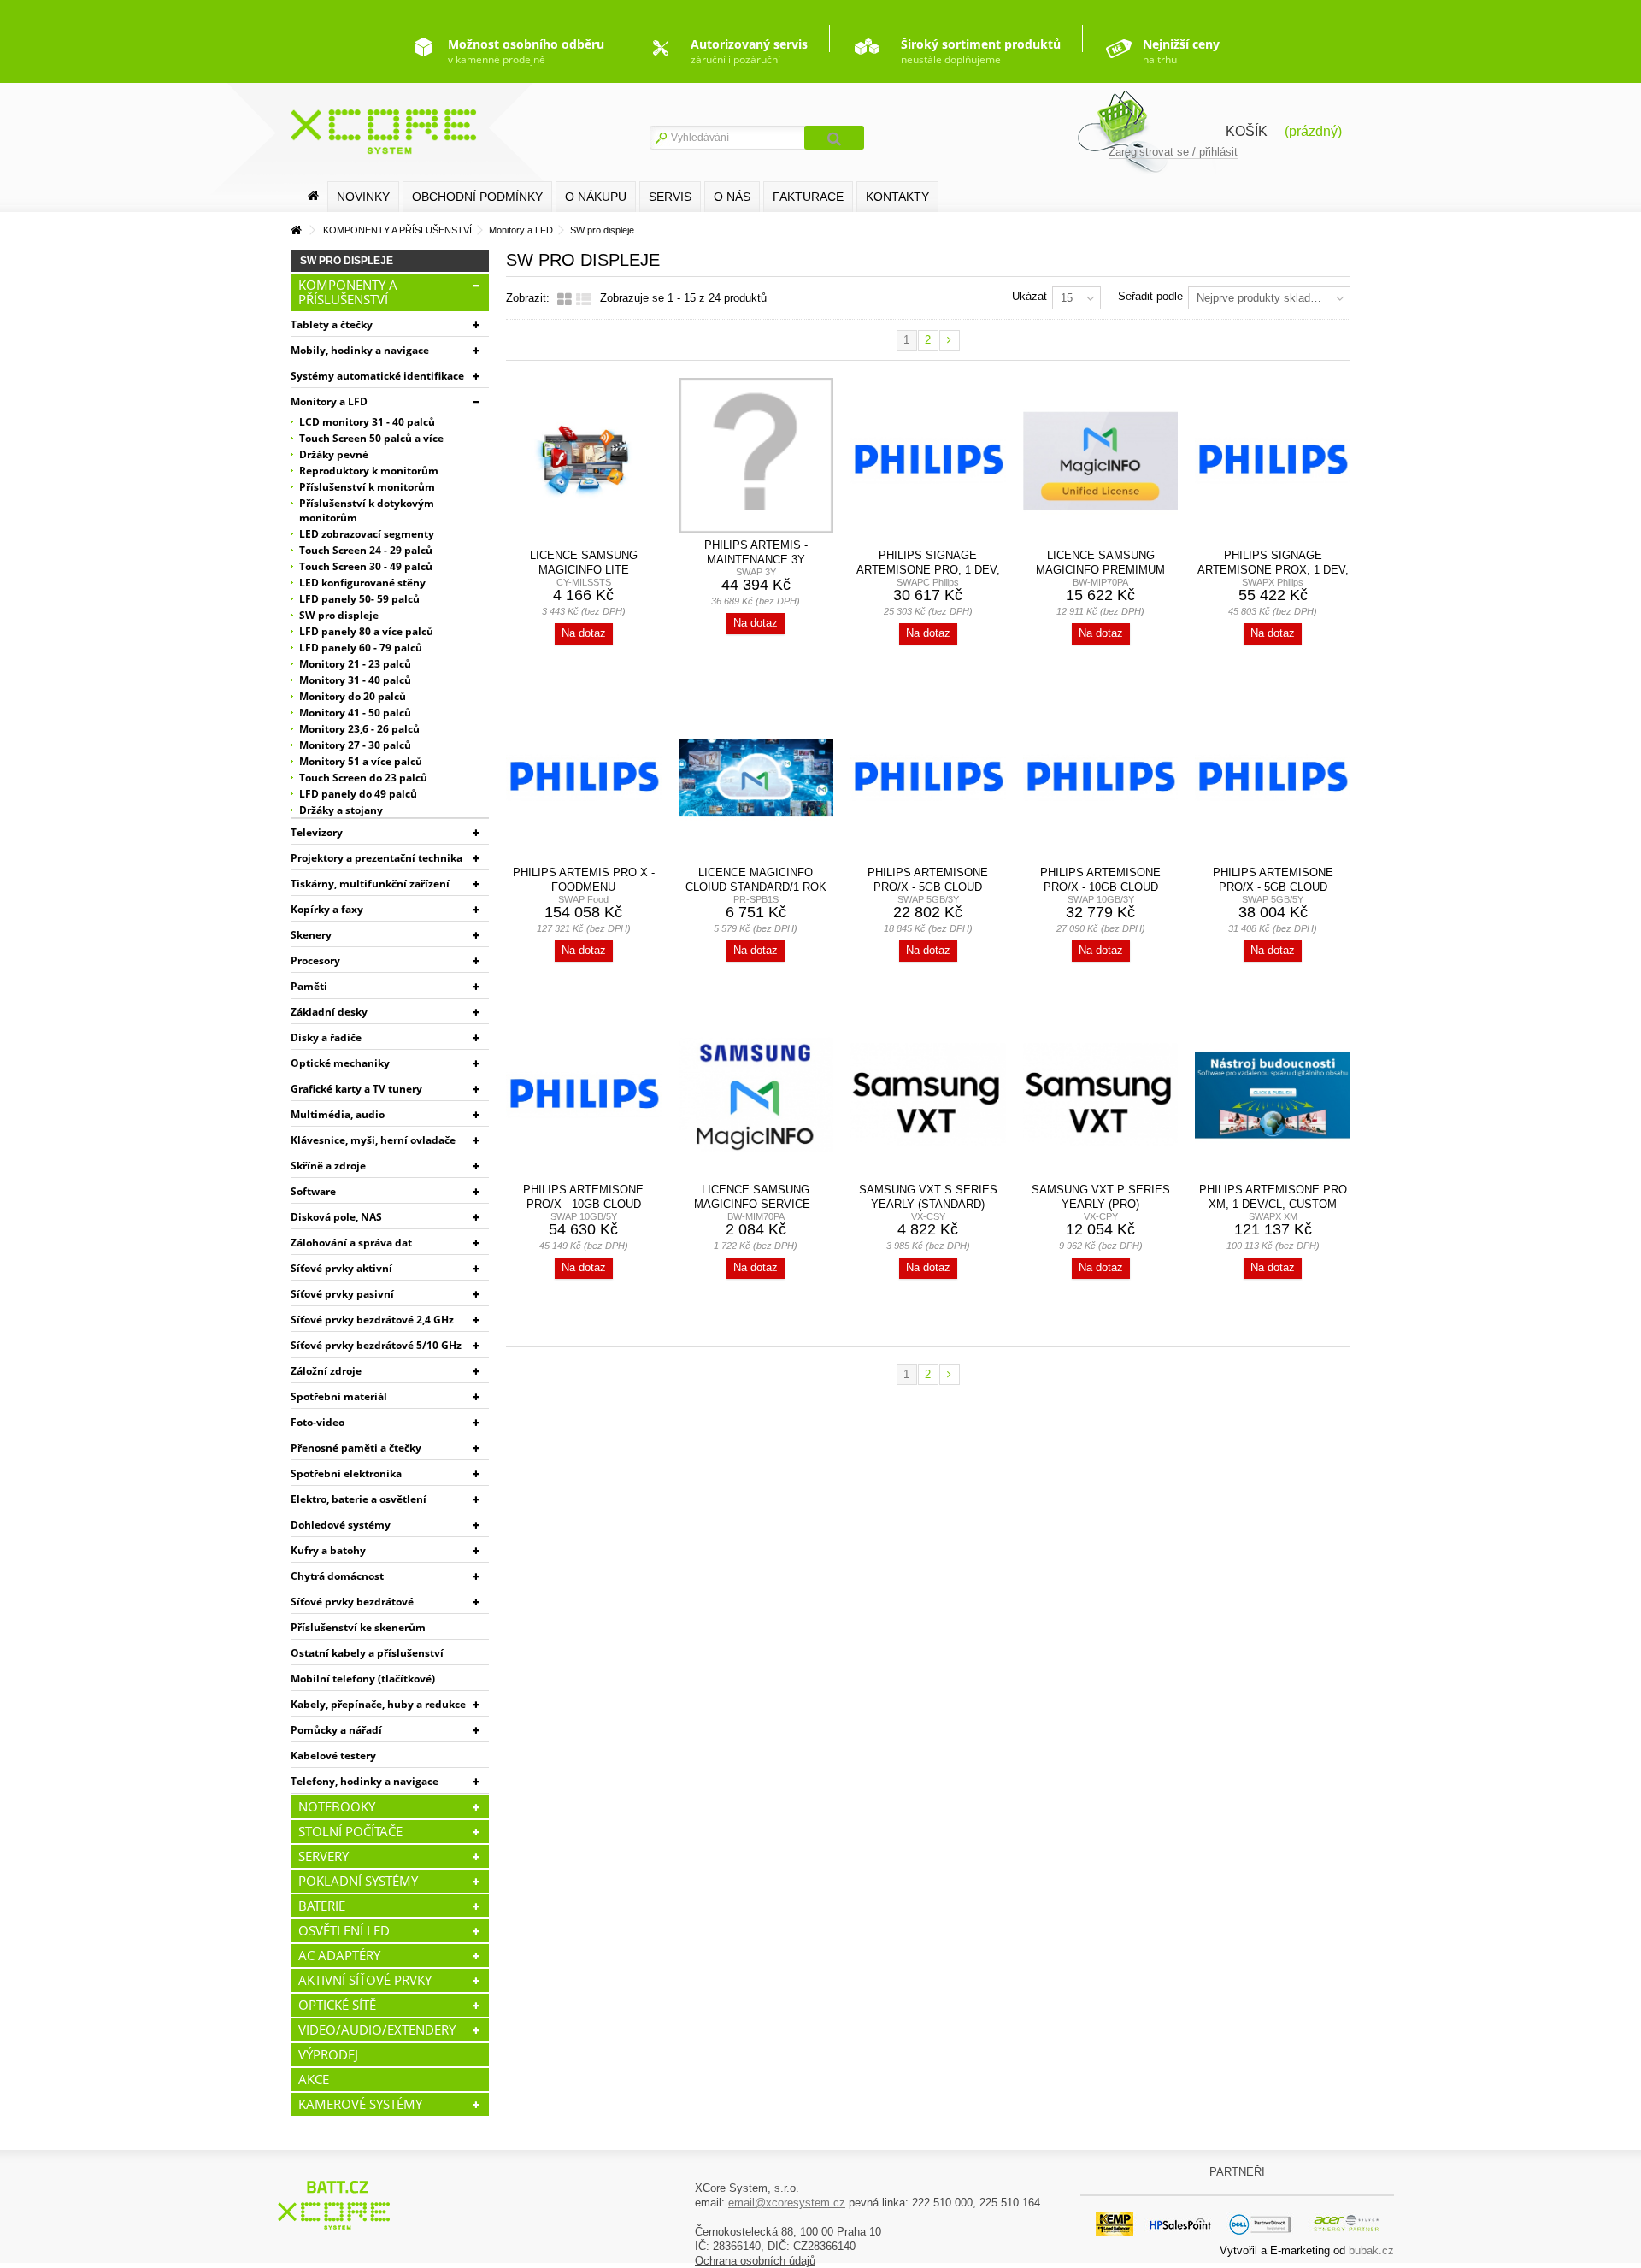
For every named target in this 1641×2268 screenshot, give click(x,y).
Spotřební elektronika (346, 1473)
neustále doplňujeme (981, 51)
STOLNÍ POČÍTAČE (350, 1831)
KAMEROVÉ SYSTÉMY (360, 2104)
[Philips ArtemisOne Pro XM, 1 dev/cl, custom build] (1273, 1095)
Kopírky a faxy (327, 909)
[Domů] (313, 196)
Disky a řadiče (326, 1037)
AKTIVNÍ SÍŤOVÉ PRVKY (365, 1980)
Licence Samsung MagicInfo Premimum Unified (1100, 570)
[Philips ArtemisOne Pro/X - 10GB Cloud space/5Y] (584, 1095)
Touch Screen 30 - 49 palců (366, 566)
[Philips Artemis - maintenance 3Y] (756, 456)
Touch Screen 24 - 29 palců (366, 550)
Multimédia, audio (338, 1114)
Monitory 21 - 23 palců (355, 664)
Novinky (363, 197)
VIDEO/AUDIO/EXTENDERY (377, 2029)
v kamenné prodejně (526, 51)
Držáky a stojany (341, 810)
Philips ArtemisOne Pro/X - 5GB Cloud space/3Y (928, 887)
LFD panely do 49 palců (358, 794)
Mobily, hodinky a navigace (360, 350)
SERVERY (323, 1856)
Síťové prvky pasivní (342, 1294)
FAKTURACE (808, 197)
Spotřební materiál (339, 1396)
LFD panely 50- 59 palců (359, 599)
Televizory (317, 832)
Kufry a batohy (328, 1550)
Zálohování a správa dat (351, 1243)
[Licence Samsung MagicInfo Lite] (584, 461)
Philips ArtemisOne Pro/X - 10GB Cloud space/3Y (1100, 887)
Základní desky (329, 1012)
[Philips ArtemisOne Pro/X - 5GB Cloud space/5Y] (1273, 778)
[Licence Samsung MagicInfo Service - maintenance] (756, 1095)
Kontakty (897, 197)
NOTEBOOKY (337, 1806)
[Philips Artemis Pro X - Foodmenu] (584, 778)
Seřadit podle (1150, 296)
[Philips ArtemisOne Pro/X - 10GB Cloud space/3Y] (1101, 778)
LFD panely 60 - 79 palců (361, 648)
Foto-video (318, 1422)
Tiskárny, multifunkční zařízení (370, 884)
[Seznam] (584, 300)
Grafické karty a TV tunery (356, 1089)
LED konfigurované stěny (362, 583)
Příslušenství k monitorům (367, 487)
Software (313, 1191)
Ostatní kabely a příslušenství (367, 1653)
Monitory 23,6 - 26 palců (359, 729)
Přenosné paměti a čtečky (356, 1448)
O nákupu (596, 197)
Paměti (309, 986)
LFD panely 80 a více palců (366, 631)
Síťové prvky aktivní (341, 1268)
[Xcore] (336, 2204)
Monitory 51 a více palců (361, 761)
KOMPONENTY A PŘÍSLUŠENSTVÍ (348, 292)
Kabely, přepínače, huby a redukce (378, 1704)
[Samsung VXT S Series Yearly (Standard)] (928, 1095)
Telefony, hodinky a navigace (365, 1781)
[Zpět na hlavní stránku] (296, 230)
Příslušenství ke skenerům (358, 1627)
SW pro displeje (339, 615)
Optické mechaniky (340, 1063)
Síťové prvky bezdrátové (352, 1602)
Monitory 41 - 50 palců (355, 713)
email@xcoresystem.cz (787, 2203)
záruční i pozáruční (749, 51)
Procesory (315, 960)
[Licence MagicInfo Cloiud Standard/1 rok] (756, 778)
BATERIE (322, 1906)
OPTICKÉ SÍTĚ (337, 2005)
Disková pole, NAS (336, 1217)
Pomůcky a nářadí (336, 1730)
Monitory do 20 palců (353, 696)
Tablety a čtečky (332, 324)
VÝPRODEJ (328, 2054)
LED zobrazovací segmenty (367, 534)
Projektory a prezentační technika (376, 858)
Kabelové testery (333, 1755)
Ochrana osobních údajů (755, 2261)
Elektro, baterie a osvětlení (359, 1499)
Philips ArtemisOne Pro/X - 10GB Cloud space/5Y (583, 1204)
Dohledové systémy (341, 1525)
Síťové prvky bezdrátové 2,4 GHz (372, 1320)
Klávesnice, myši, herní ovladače (373, 1140)
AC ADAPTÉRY (339, 1955)
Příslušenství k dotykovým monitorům (367, 510)
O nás (732, 197)
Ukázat (1029, 296)
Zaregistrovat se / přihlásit (1173, 152)
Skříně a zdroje (328, 1166)
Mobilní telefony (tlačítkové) (363, 1679)
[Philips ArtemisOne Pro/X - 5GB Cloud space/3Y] (928, 778)
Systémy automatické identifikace (377, 376)
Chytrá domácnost (337, 1576)
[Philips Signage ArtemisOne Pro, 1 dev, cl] (928, 461)
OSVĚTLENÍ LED (344, 1930)
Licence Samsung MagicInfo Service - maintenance (756, 1204)
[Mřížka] (565, 300)
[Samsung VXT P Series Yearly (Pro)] (1101, 1095)
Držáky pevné (334, 454)
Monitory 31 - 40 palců (355, 680)
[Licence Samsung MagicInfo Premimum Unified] (1101, 461)
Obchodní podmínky (477, 197)
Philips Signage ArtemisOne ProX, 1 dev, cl (1273, 570)
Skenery (311, 935)
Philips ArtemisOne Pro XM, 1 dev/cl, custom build (1273, 1204)
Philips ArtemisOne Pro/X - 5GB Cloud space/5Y (1273, 887)
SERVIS (670, 197)
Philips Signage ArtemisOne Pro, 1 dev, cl (928, 570)
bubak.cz (1371, 2250)
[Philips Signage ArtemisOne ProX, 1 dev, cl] (1273, 461)
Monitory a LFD (329, 401)
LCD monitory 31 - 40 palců (367, 422)
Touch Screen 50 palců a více (371, 438)
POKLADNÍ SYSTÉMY (358, 1881)
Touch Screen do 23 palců (363, 778)
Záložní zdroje (326, 1371)
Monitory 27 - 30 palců (355, 745)
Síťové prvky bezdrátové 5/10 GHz (376, 1345)
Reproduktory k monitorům (369, 471)
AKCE (314, 2079)
